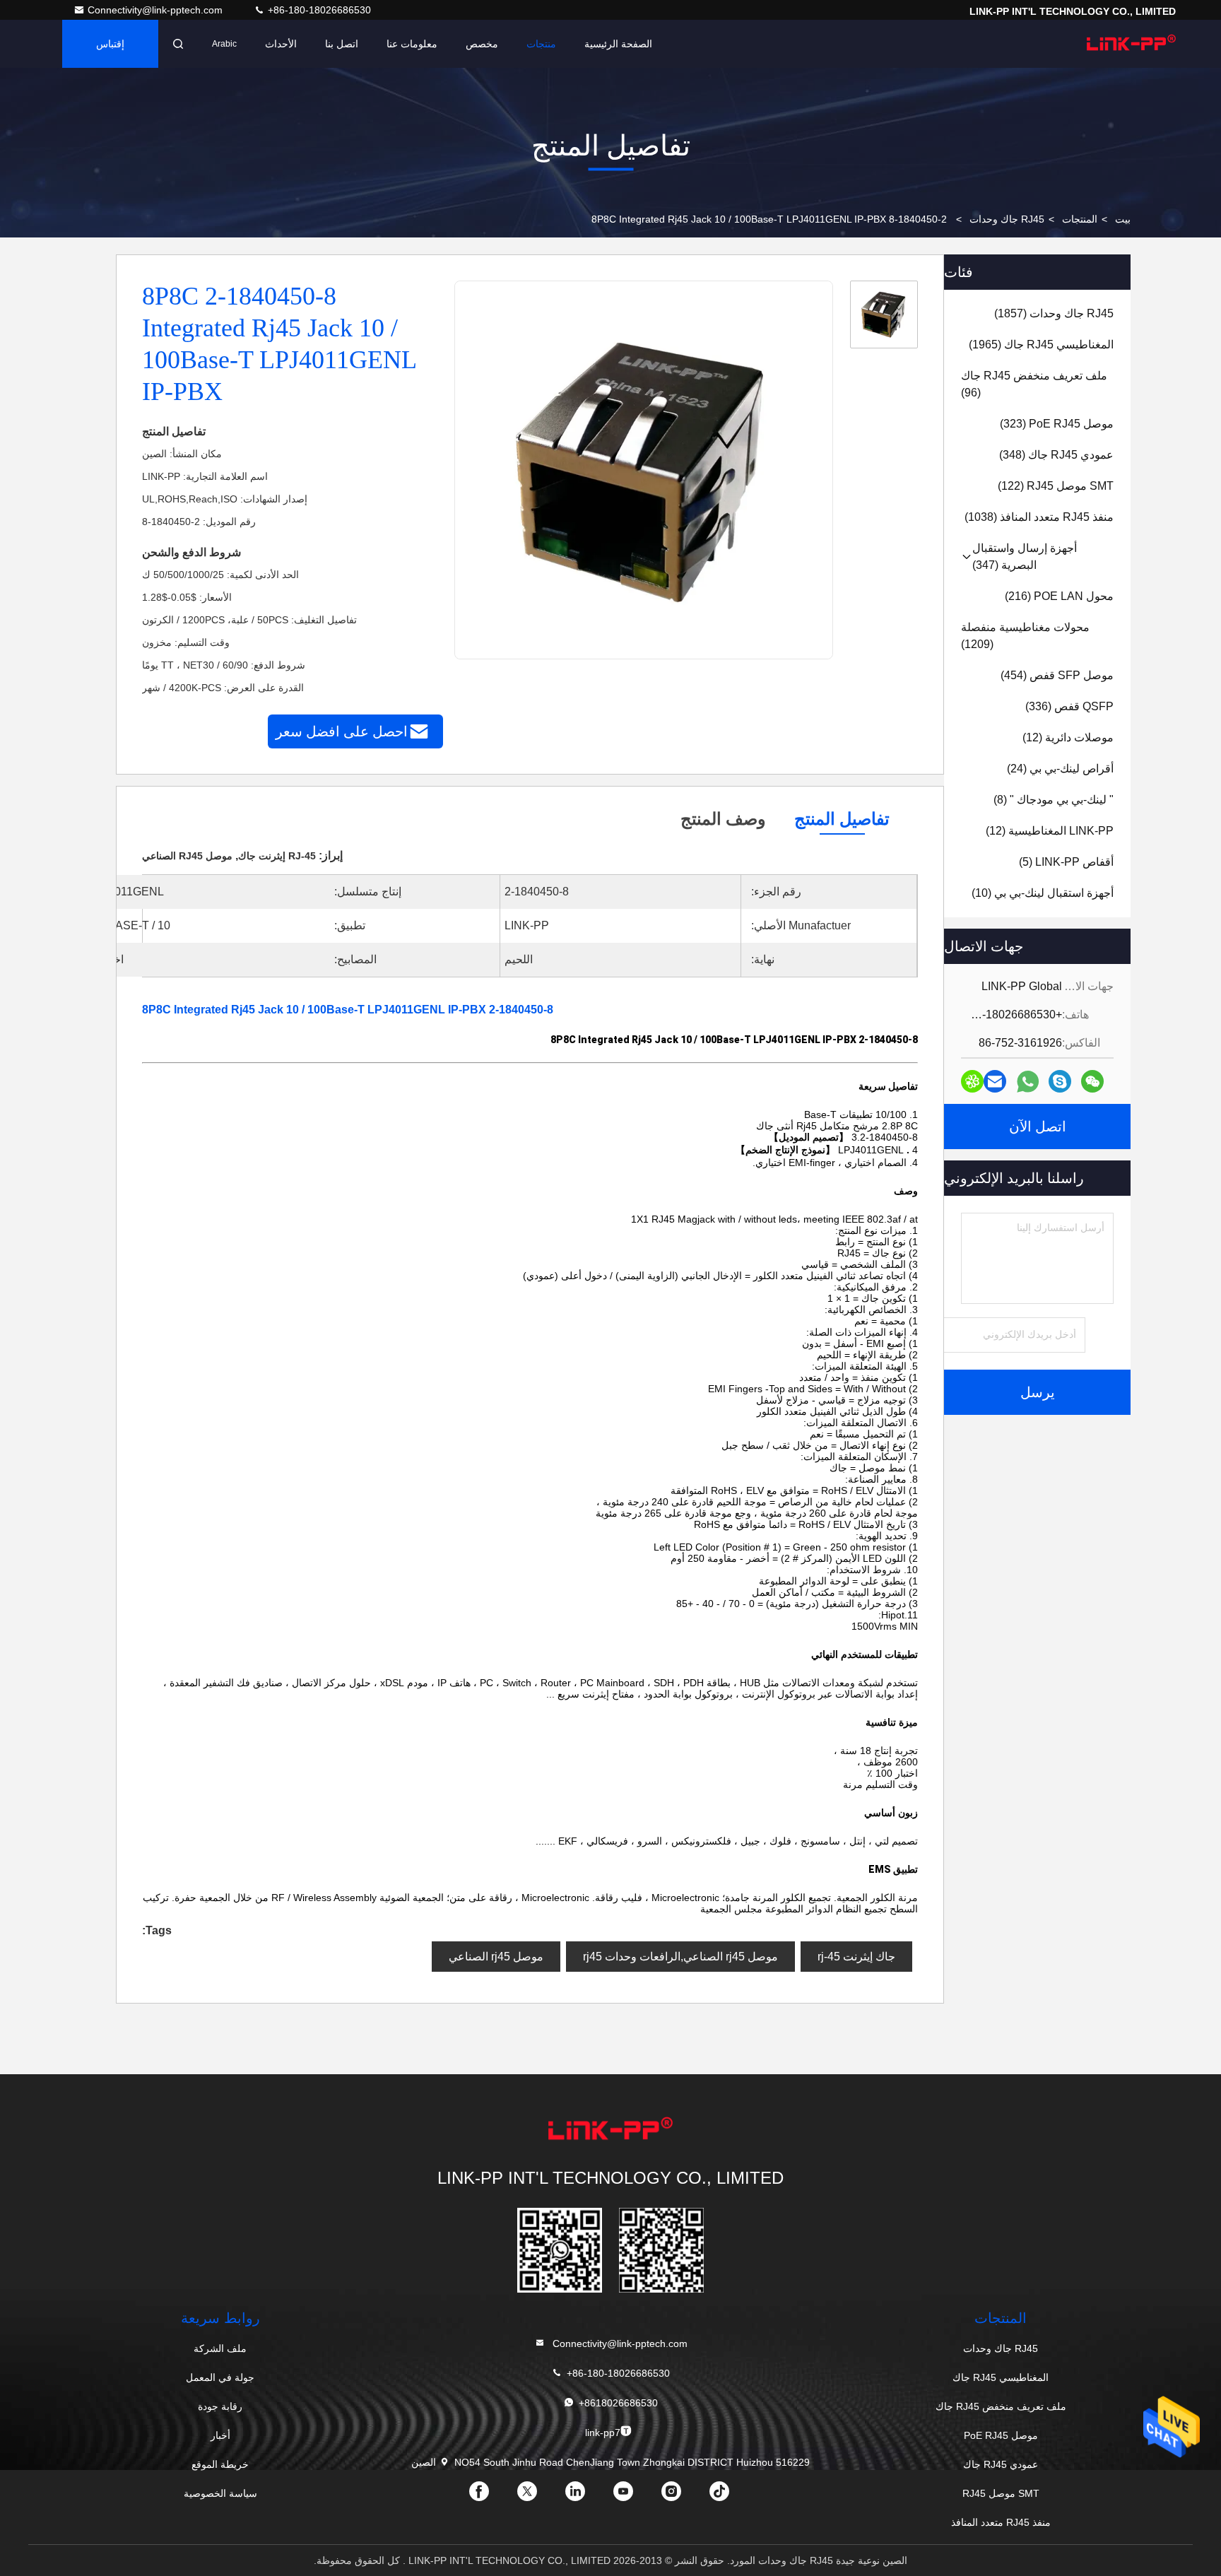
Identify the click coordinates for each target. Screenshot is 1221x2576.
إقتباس (110, 44)
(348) (1056, 455)
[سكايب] (1060, 1081)
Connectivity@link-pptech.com (157, 10)
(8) (1054, 800)
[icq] (972, 1081)
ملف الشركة (220, 2348)
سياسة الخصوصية (220, 2493)
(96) (1034, 384)
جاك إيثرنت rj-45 (856, 1957)
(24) (1060, 769)
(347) (1025, 557)
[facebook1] (490, 2496)
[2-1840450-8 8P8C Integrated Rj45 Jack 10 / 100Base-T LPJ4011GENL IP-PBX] (643, 471)
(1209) (1025, 636)
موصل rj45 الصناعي (496, 1957)
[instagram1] (683, 2496)
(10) (1043, 893)
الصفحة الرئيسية (618, 44)
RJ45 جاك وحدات (1007, 219)
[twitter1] (538, 2496)
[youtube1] (635, 2496)
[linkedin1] (586, 2496)
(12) (1068, 737)
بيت (1123, 219)
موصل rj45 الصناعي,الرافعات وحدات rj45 (680, 1957)
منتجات (541, 44)
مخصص (482, 44)
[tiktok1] (731, 2496)
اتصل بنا (342, 44)
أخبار (220, 2435)
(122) (1056, 486)
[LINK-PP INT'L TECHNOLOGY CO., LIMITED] (1131, 44)
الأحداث (281, 44)
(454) (1057, 675)
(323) (1057, 424)
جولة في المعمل (220, 2377)
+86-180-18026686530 (318, 10)
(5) (1066, 862)
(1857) (1054, 313)
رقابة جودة (220, 2406)
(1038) (1039, 517)
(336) (1069, 706)
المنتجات (1080, 219)
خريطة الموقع (220, 2464)
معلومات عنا (412, 44)
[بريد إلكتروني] (995, 1081)
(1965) (1041, 345)
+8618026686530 (618, 2403)
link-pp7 (603, 2433)
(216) (1059, 596)
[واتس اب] (1028, 1082)
